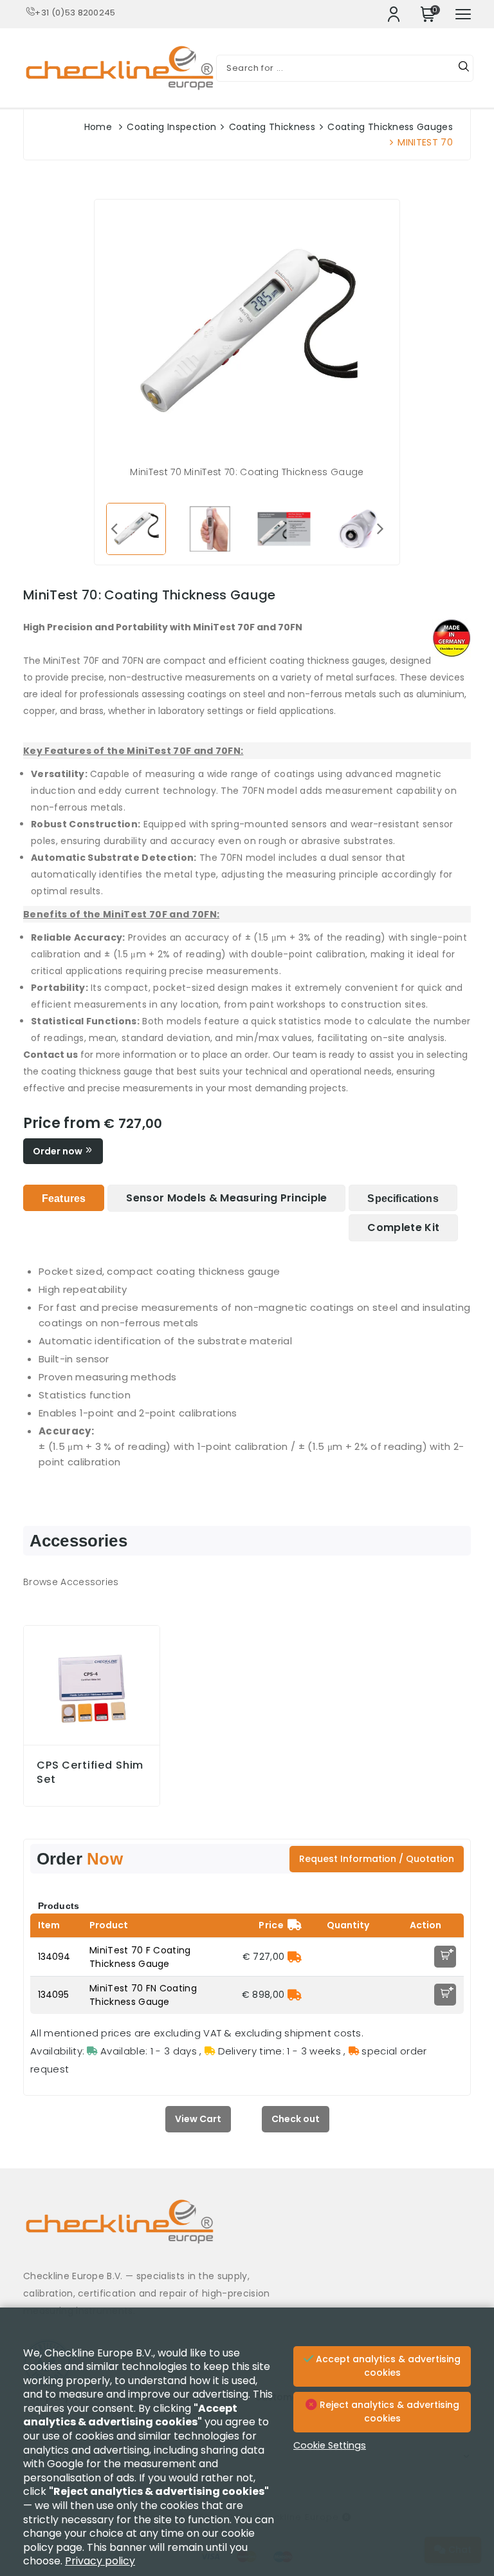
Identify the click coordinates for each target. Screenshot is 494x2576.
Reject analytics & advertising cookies (388, 2412)
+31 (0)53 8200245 (75, 13)
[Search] (464, 68)
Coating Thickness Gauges (390, 127)
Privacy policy (100, 2561)
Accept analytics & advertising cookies (387, 2366)
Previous (114, 528)
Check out (296, 2119)
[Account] (394, 14)
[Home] (247, 2231)
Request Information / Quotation (377, 1859)
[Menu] (463, 14)
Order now (59, 1151)
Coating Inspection (171, 127)
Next (380, 528)
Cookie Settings (330, 2445)
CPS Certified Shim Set (90, 1772)
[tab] (64, 1198)
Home (98, 127)
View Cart (198, 2119)
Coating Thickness (272, 127)
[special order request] (295, 1957)
